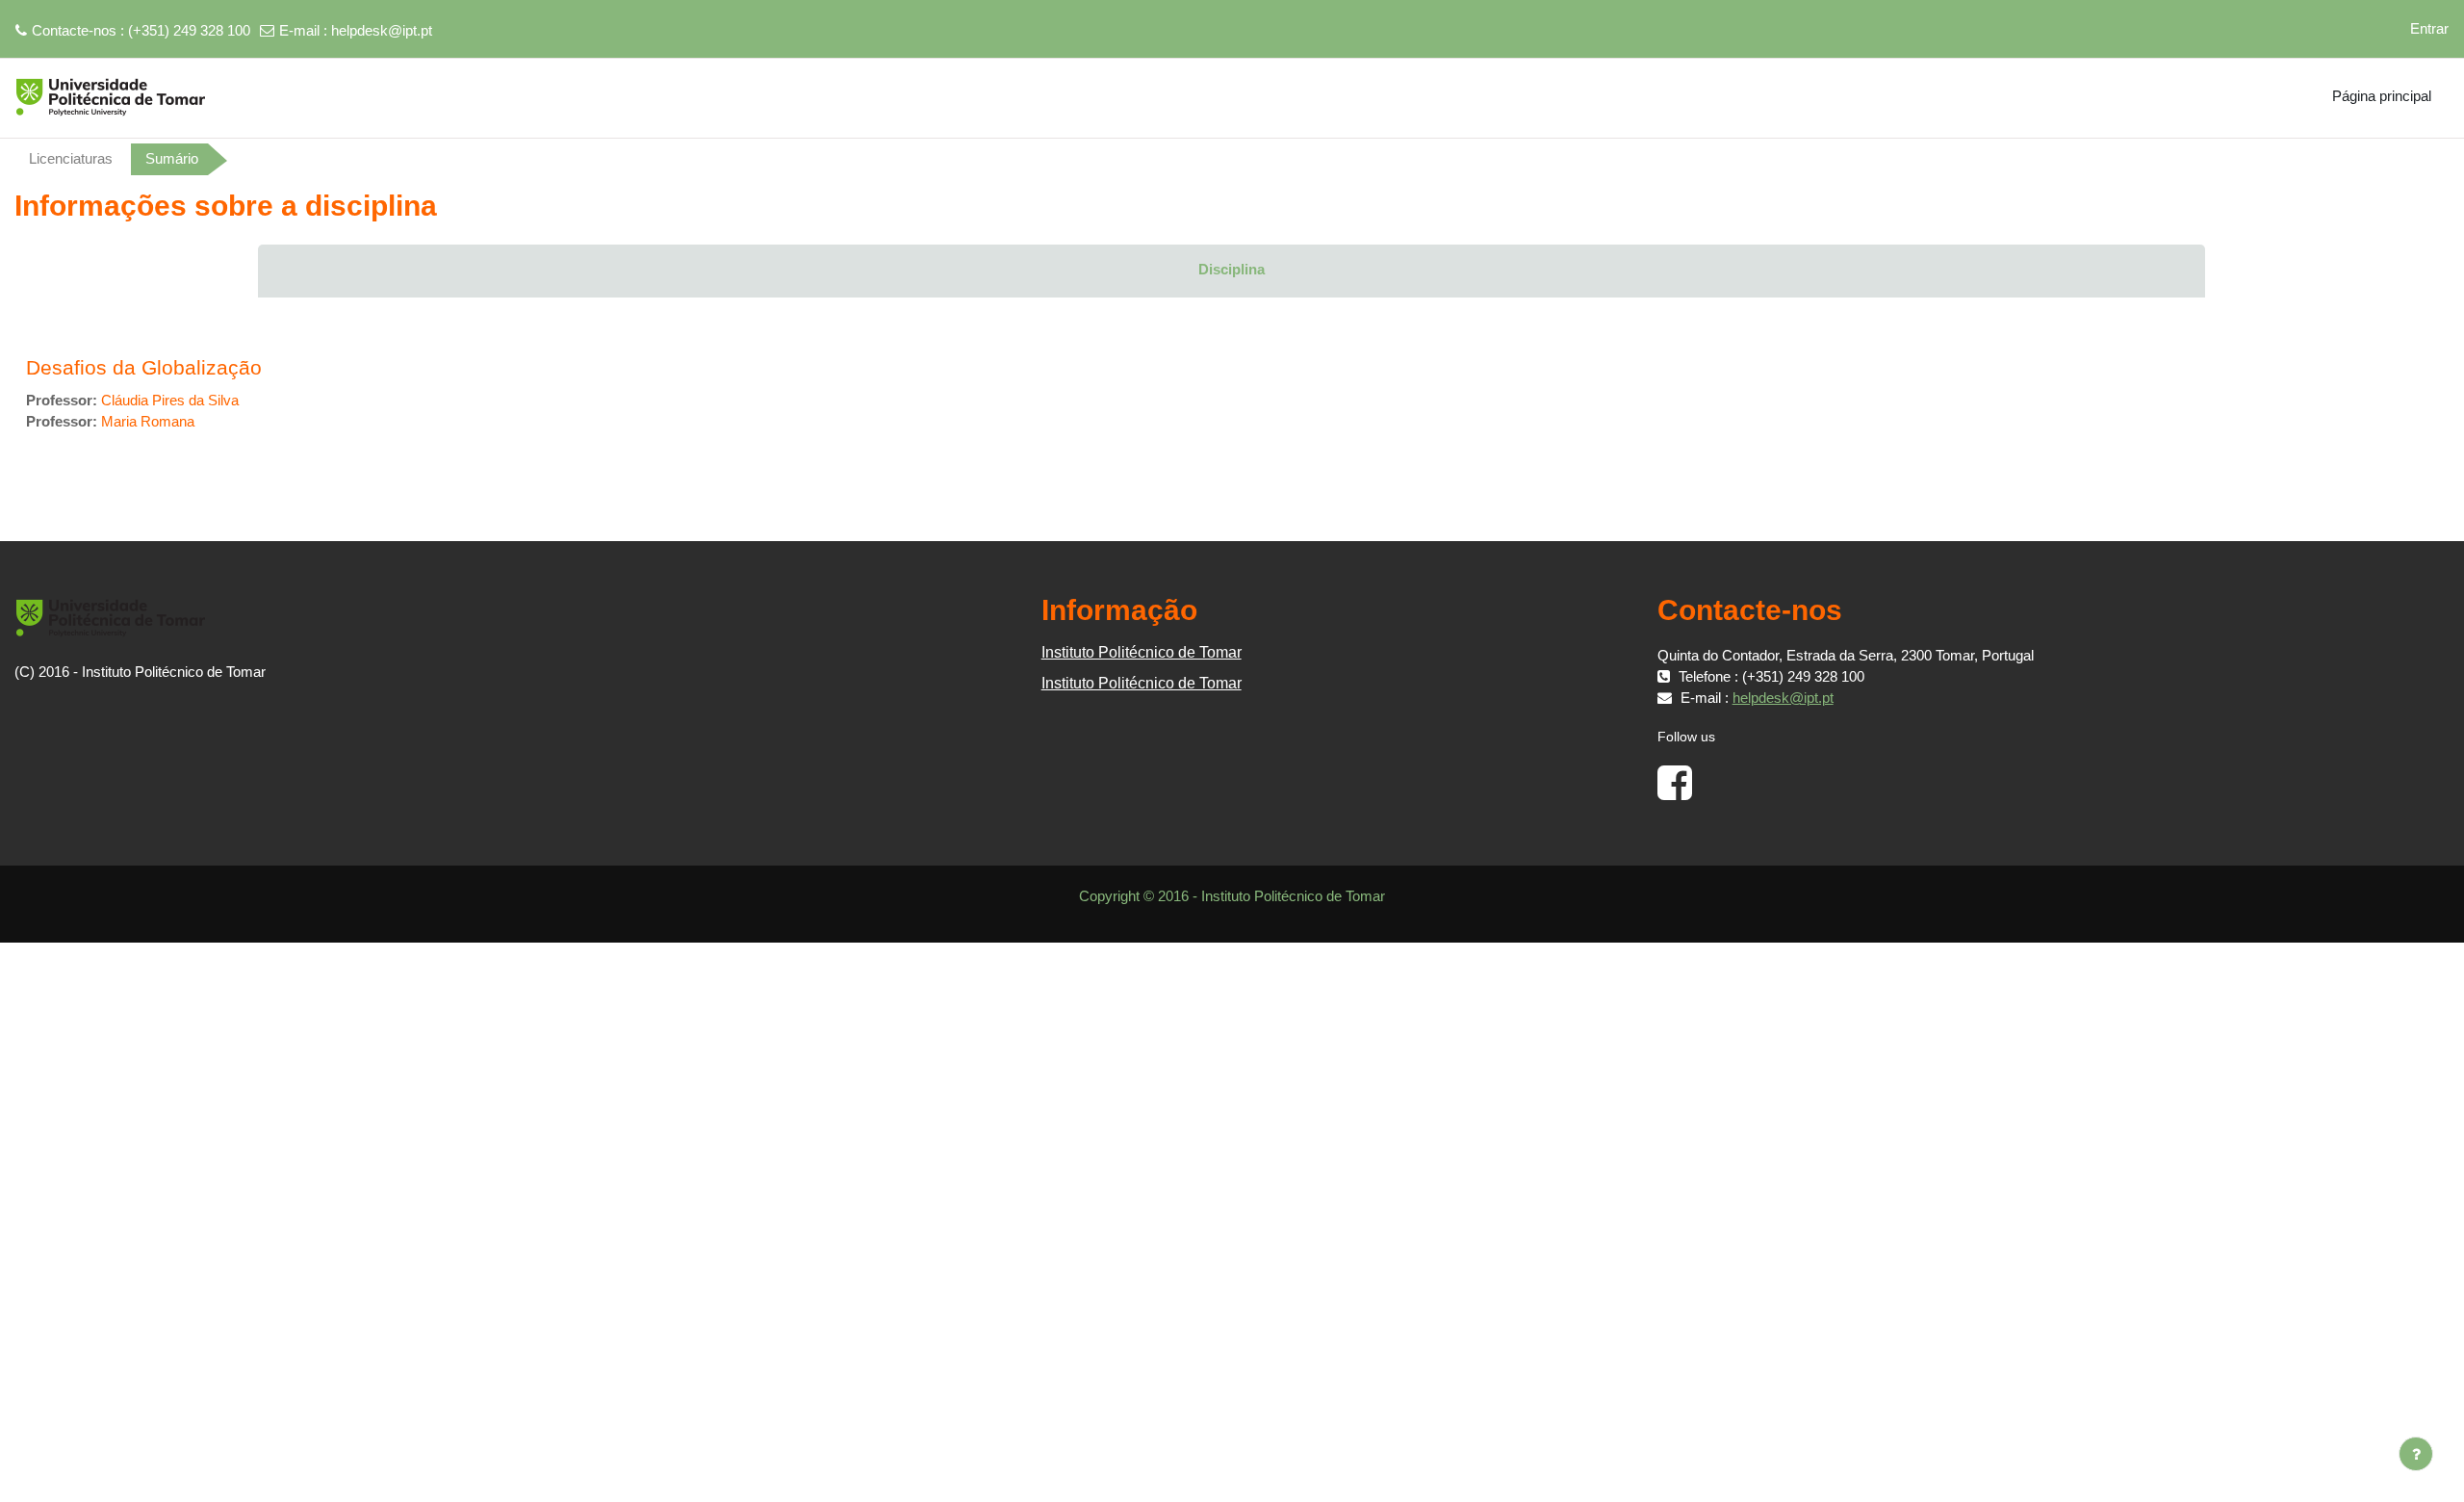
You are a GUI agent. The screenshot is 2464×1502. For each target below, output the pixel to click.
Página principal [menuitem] (2382, 96)
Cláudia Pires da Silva (170, 400)
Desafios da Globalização (144, 367)
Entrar (2429, 28)
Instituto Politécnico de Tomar (1142, 652)
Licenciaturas (71, 158)
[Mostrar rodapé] (2416, 1454)
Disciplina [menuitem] (1232, 269)
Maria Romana (148, 421)
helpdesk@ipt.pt (382, 30)
